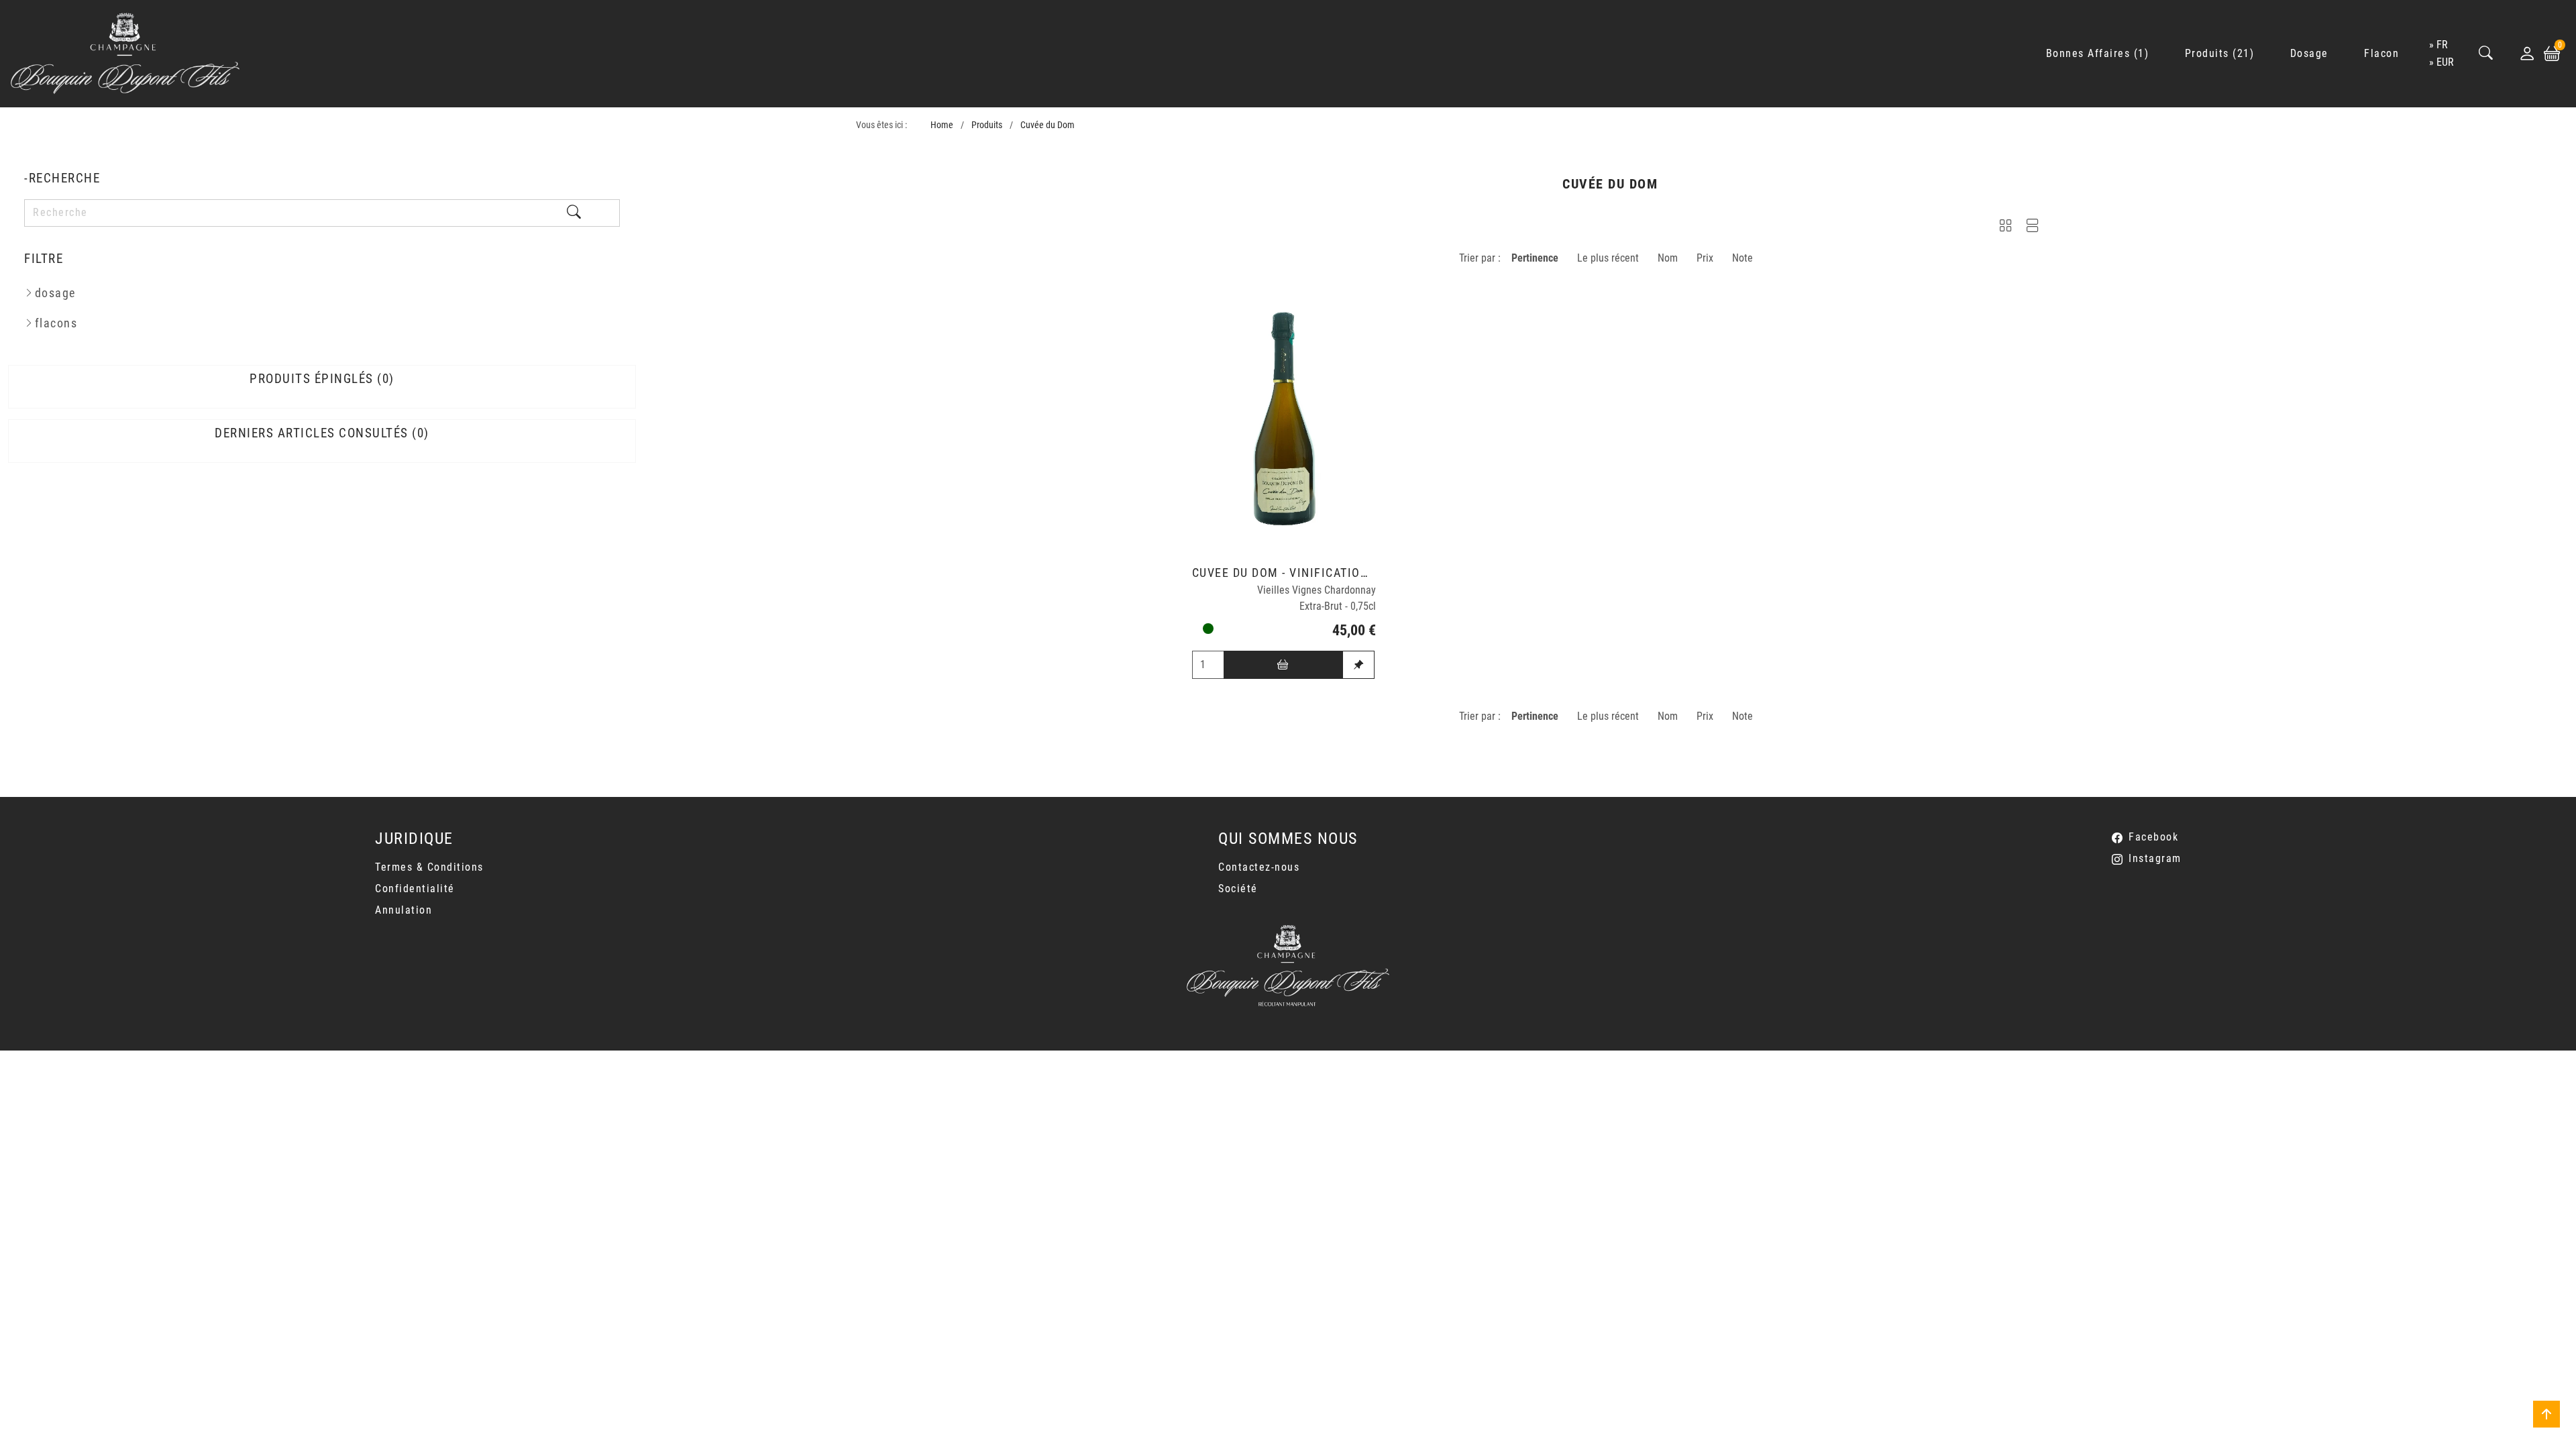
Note (1742, 258)
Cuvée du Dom (1048, 125)
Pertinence (1535, 258)
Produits (987, 125)
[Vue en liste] (2033, 228)
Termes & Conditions (429, 867)
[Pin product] (1358, 665)
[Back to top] (2546, 1414)
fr (2442, 45)
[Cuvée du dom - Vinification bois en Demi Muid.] (1284, 418)
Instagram (2155, 858)
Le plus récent (1608, 258)
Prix (1705, 258)
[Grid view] (2006, 228)
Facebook (2153, 837)
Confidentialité (415, 889)
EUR (2445, 62)
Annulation (404, 910)
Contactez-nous (1259, 867)
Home (942, 125)
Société (1238, 889)
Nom (1668, 258)
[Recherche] (2486, 54)
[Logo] (125, 54)
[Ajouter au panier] (1283, 665)
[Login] (2527, 54)
